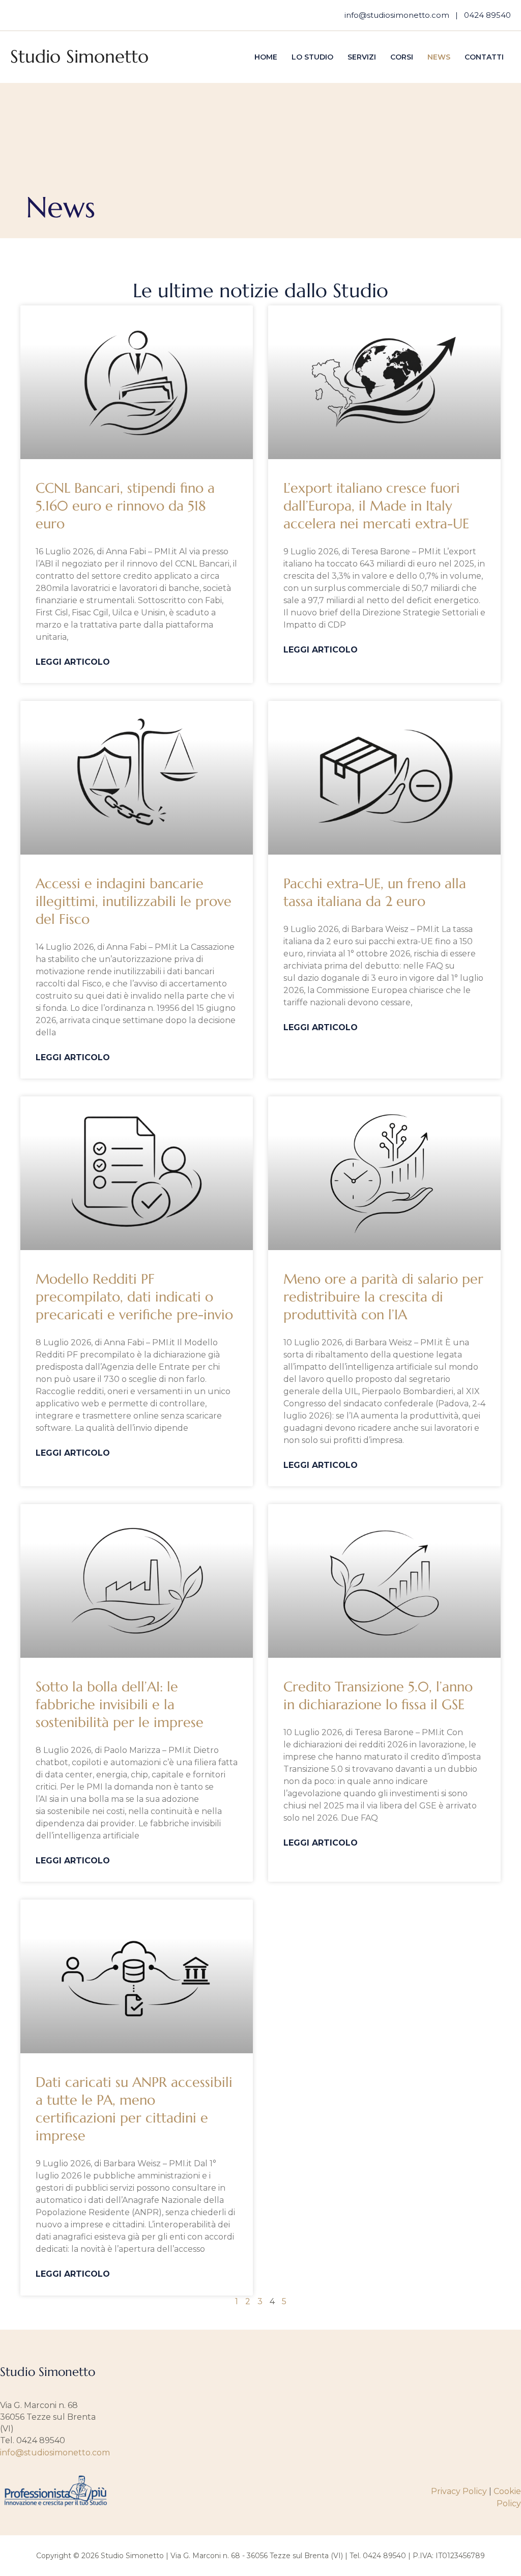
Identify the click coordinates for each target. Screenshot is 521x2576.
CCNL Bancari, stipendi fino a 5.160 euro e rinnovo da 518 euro (125, 506)
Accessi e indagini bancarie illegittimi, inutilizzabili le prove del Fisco (134, 901)
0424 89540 (487, 15)
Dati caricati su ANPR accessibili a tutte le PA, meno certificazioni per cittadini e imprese (134, 2109)
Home (266, 57)
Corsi (402, 57)
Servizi (362, 57)
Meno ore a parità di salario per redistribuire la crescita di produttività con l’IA (383, 1297)
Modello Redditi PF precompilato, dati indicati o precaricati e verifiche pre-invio (134, 1297)
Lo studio (312, 57)
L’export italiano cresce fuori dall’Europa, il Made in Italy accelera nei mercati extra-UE (376, 506)
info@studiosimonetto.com (397, 15)
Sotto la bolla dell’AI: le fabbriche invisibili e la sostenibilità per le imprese (120, 1705)
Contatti (484, 57)
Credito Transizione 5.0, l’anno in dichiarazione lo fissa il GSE (378, 1696)
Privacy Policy (459, 2491)
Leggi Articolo (73, 662)
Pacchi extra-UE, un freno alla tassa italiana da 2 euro (375, 893)
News (439, 57)
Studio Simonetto (79, 56)
